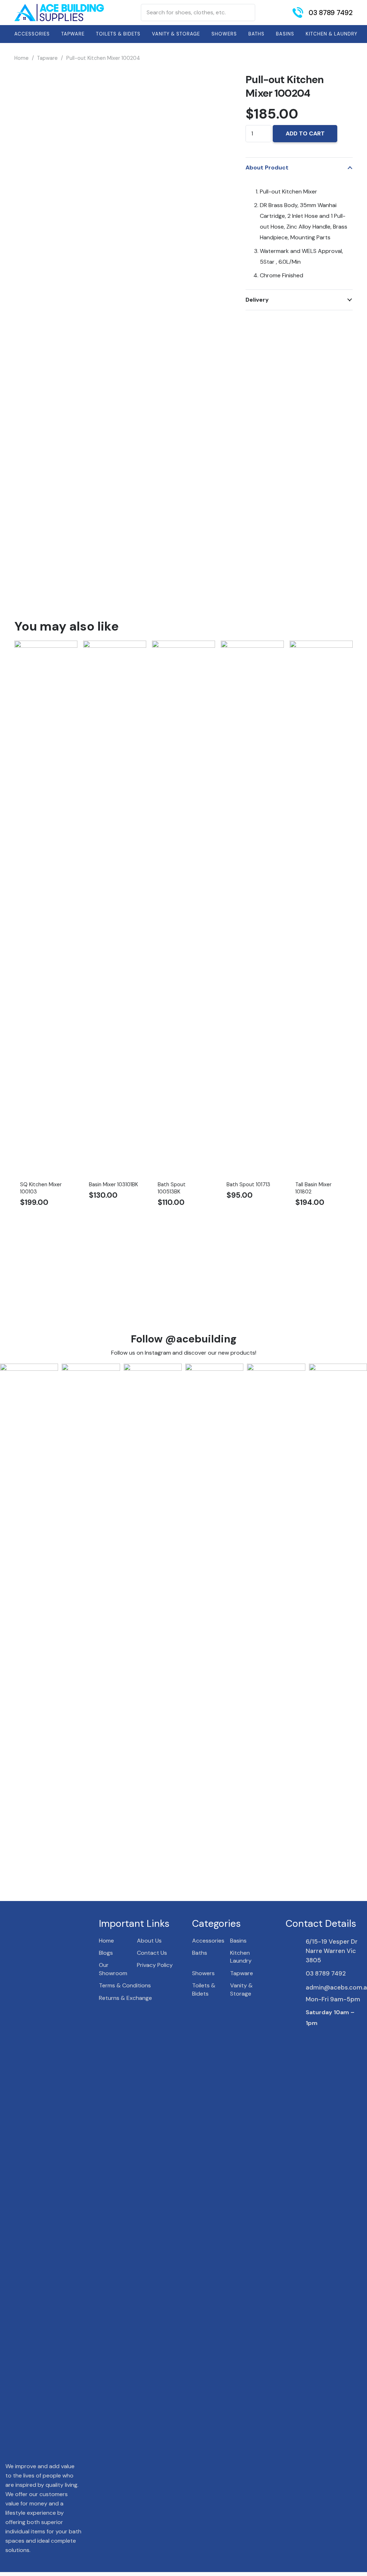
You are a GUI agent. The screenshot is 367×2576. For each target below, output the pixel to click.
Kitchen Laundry (241, 1957)
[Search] (246, 13)
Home (22, 58)
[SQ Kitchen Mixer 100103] (46, 646)
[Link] (59, 13)
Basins (238, 1941)
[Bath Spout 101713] (252, 646)
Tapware (47, 58)
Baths (200, 1953)
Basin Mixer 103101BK (113, 1184)
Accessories (208, 1941)
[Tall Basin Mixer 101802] (321, 646)
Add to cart (305, 133)
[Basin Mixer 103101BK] (115, 646)
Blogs (106, 1953)
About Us (149, 1941)
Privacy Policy (155, 1965)
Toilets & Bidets (204, 1989)
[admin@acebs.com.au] (296, 1987)
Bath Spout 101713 (248, 1184)
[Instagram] (321, 2038)
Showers (203, 1973)
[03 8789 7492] (296, 1973)
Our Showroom (113, 1969)
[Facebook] (308, 2037)
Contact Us (152, 1953)
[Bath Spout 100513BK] (183, 646)
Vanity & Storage (241, 1989)
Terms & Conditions (125, 1985)
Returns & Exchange (125, 1998)
